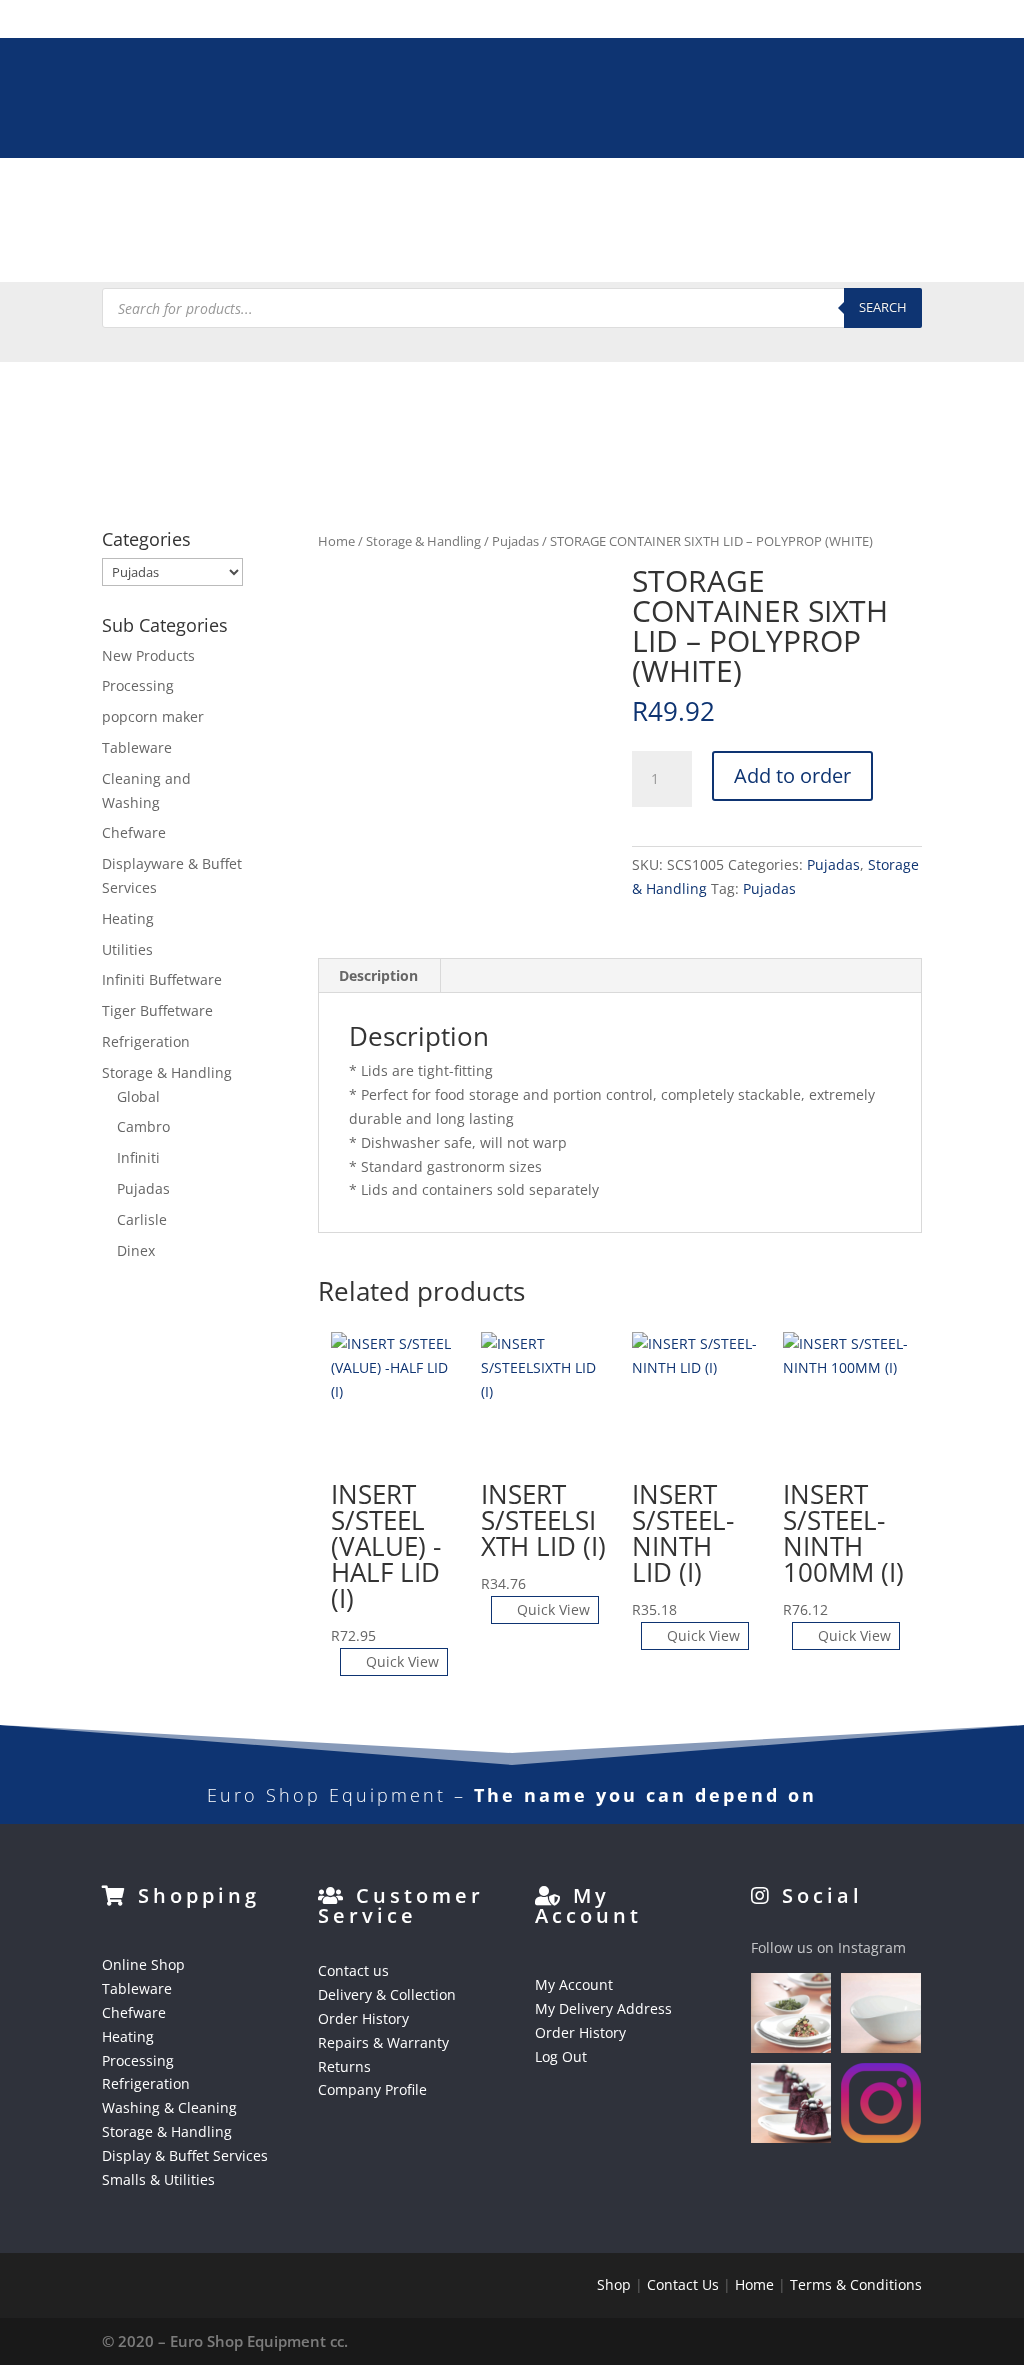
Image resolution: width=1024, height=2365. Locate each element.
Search (883, 307)
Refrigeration (533, 200)
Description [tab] (378, 975)
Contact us (353, 1970)
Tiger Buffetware (157, 1010)
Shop (614, 2284)
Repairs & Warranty (383, 2042)
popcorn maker (153, 716)
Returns (344, 2066)
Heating (326, 200)
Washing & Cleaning (680, 200)
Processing (419, 200)
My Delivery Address (603, 2008)
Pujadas (515, 541)
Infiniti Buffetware (162, 979)
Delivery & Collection (387, 1994)
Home (336, 541)
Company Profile (372, 2089)
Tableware (140, 200)
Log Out (561, 2056)
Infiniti (138, 1157)
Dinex (136, 1250)
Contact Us (683, 2284)
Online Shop (143, 1964)
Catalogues (604, 248)
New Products (148, 655)
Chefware (238, 200)
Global (138, 1096)
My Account (574, 1984)
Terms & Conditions (856, 2284)
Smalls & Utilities (477, 248)
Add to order (792, 775)
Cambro (143, 1126)
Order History (363, 2018)
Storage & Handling (850, 200)
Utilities (127, 949)
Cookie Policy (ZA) (755, 248)
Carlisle (142, 1219)
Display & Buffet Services (296, 248)
